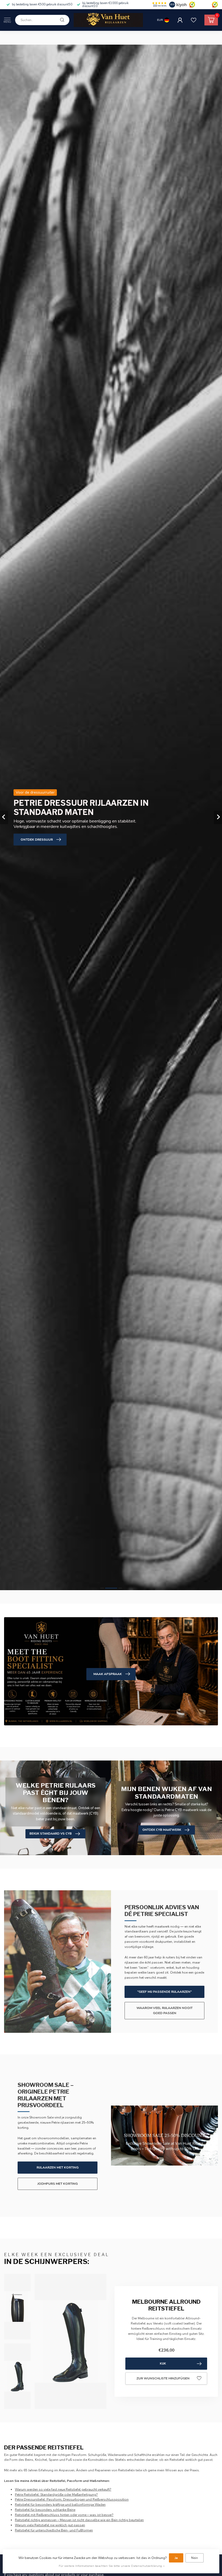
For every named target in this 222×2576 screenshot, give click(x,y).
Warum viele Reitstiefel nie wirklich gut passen (50, 2525)
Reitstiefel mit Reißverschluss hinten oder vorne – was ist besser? (64, 2515)
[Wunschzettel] (194, 20)
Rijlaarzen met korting (58, 2167)
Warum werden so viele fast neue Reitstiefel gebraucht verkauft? (63, 2489)
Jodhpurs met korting (58, 2184)
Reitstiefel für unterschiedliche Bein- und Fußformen (54, 2530)
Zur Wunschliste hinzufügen (163, 2378)
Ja (176, 2558)
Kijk (163, 2363)
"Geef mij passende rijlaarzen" (164, 1992)
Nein (195, 2558)
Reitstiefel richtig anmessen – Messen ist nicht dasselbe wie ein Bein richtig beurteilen (79, 2520)
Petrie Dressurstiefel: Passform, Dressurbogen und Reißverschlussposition (72, 2499)
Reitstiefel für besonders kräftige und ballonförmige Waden (60, 2505)
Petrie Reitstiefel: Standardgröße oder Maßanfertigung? (56, 2495)
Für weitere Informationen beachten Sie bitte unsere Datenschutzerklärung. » (112, 2566)
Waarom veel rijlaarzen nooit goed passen (164, 2010)
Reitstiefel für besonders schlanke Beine (45, 2510)
